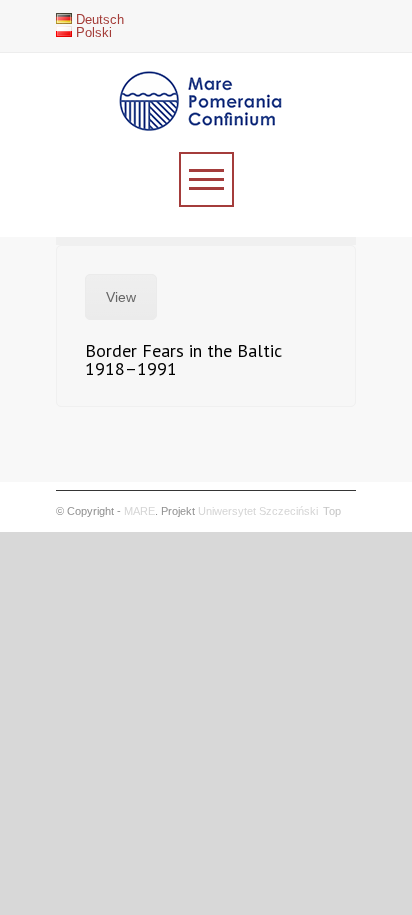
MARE (139, 511)
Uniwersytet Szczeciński (258, 511)
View (121, 297)
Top (332, 511)
